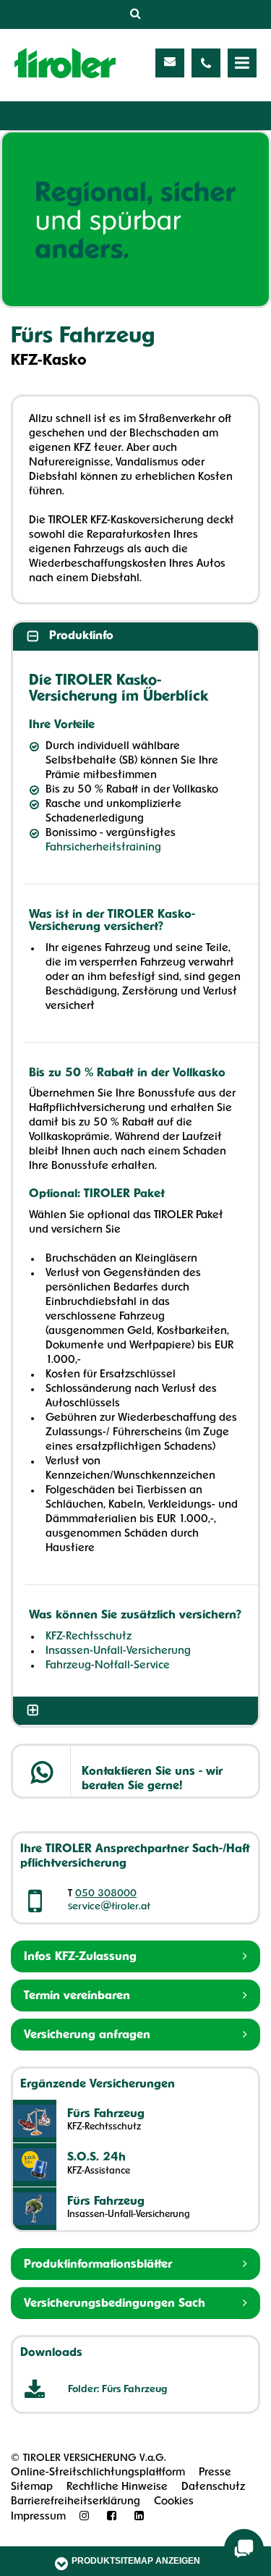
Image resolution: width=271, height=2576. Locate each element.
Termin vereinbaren (77, 1996)
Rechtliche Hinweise (117, 2487)
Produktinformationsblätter (98, 2265)
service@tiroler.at (109, 1907)
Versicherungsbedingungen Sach (115, 2304)
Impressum (38, 2517)
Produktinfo (81, 636)
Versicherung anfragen (87, 2035)
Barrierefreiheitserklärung (76, 2502)
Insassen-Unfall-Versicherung (118, 1651)
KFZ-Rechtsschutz (89, 1637)
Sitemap (32, 2487)
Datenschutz (213, 2487)
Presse (215, 2473)
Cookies (174, 2502)
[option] (135, 219)
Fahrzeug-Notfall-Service (108, 1666)
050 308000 (106, 1894)
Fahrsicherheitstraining (103, 848)
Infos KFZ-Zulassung (80, 1957)
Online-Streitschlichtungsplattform (98, 2473)
